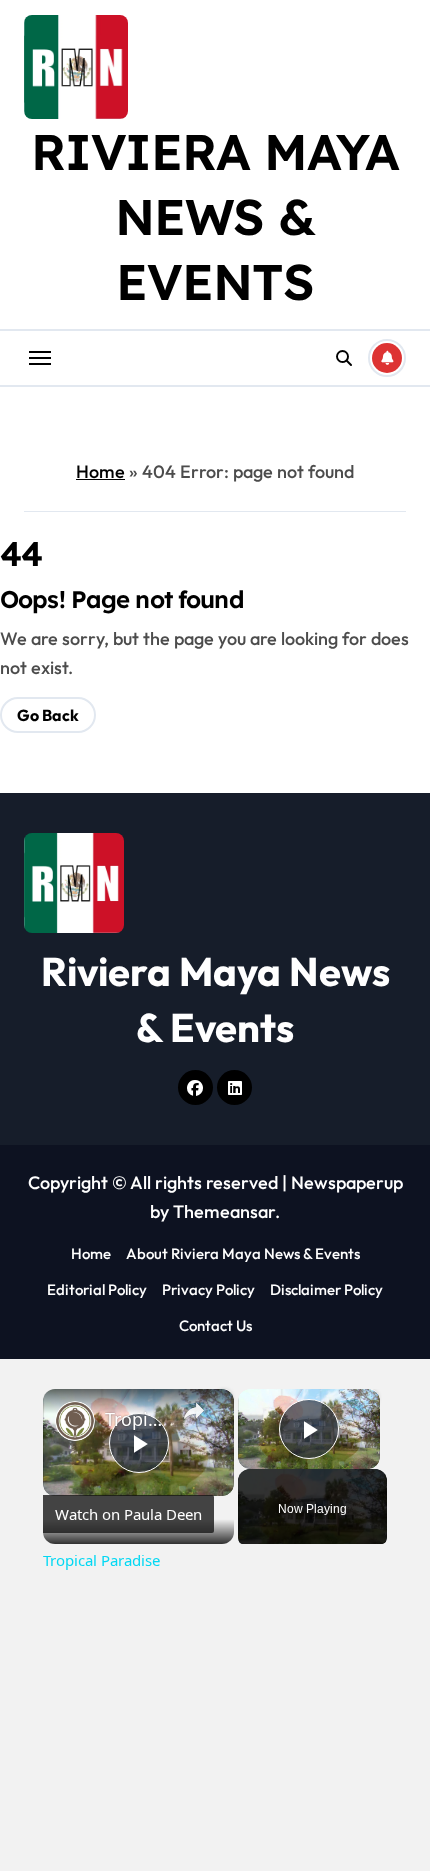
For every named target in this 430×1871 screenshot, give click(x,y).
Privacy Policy (208, 1289)
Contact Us (215, 1325)
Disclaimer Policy (326, 1289)
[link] (75, 1421)
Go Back (48, 715)
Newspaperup (347, 1182)
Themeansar (224, 1211)
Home (100, 471)
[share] (194, 1410)
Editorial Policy (97, 1289)
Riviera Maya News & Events (215, 216)
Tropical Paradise (135, 1419)
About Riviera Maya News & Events (243, 1253)
